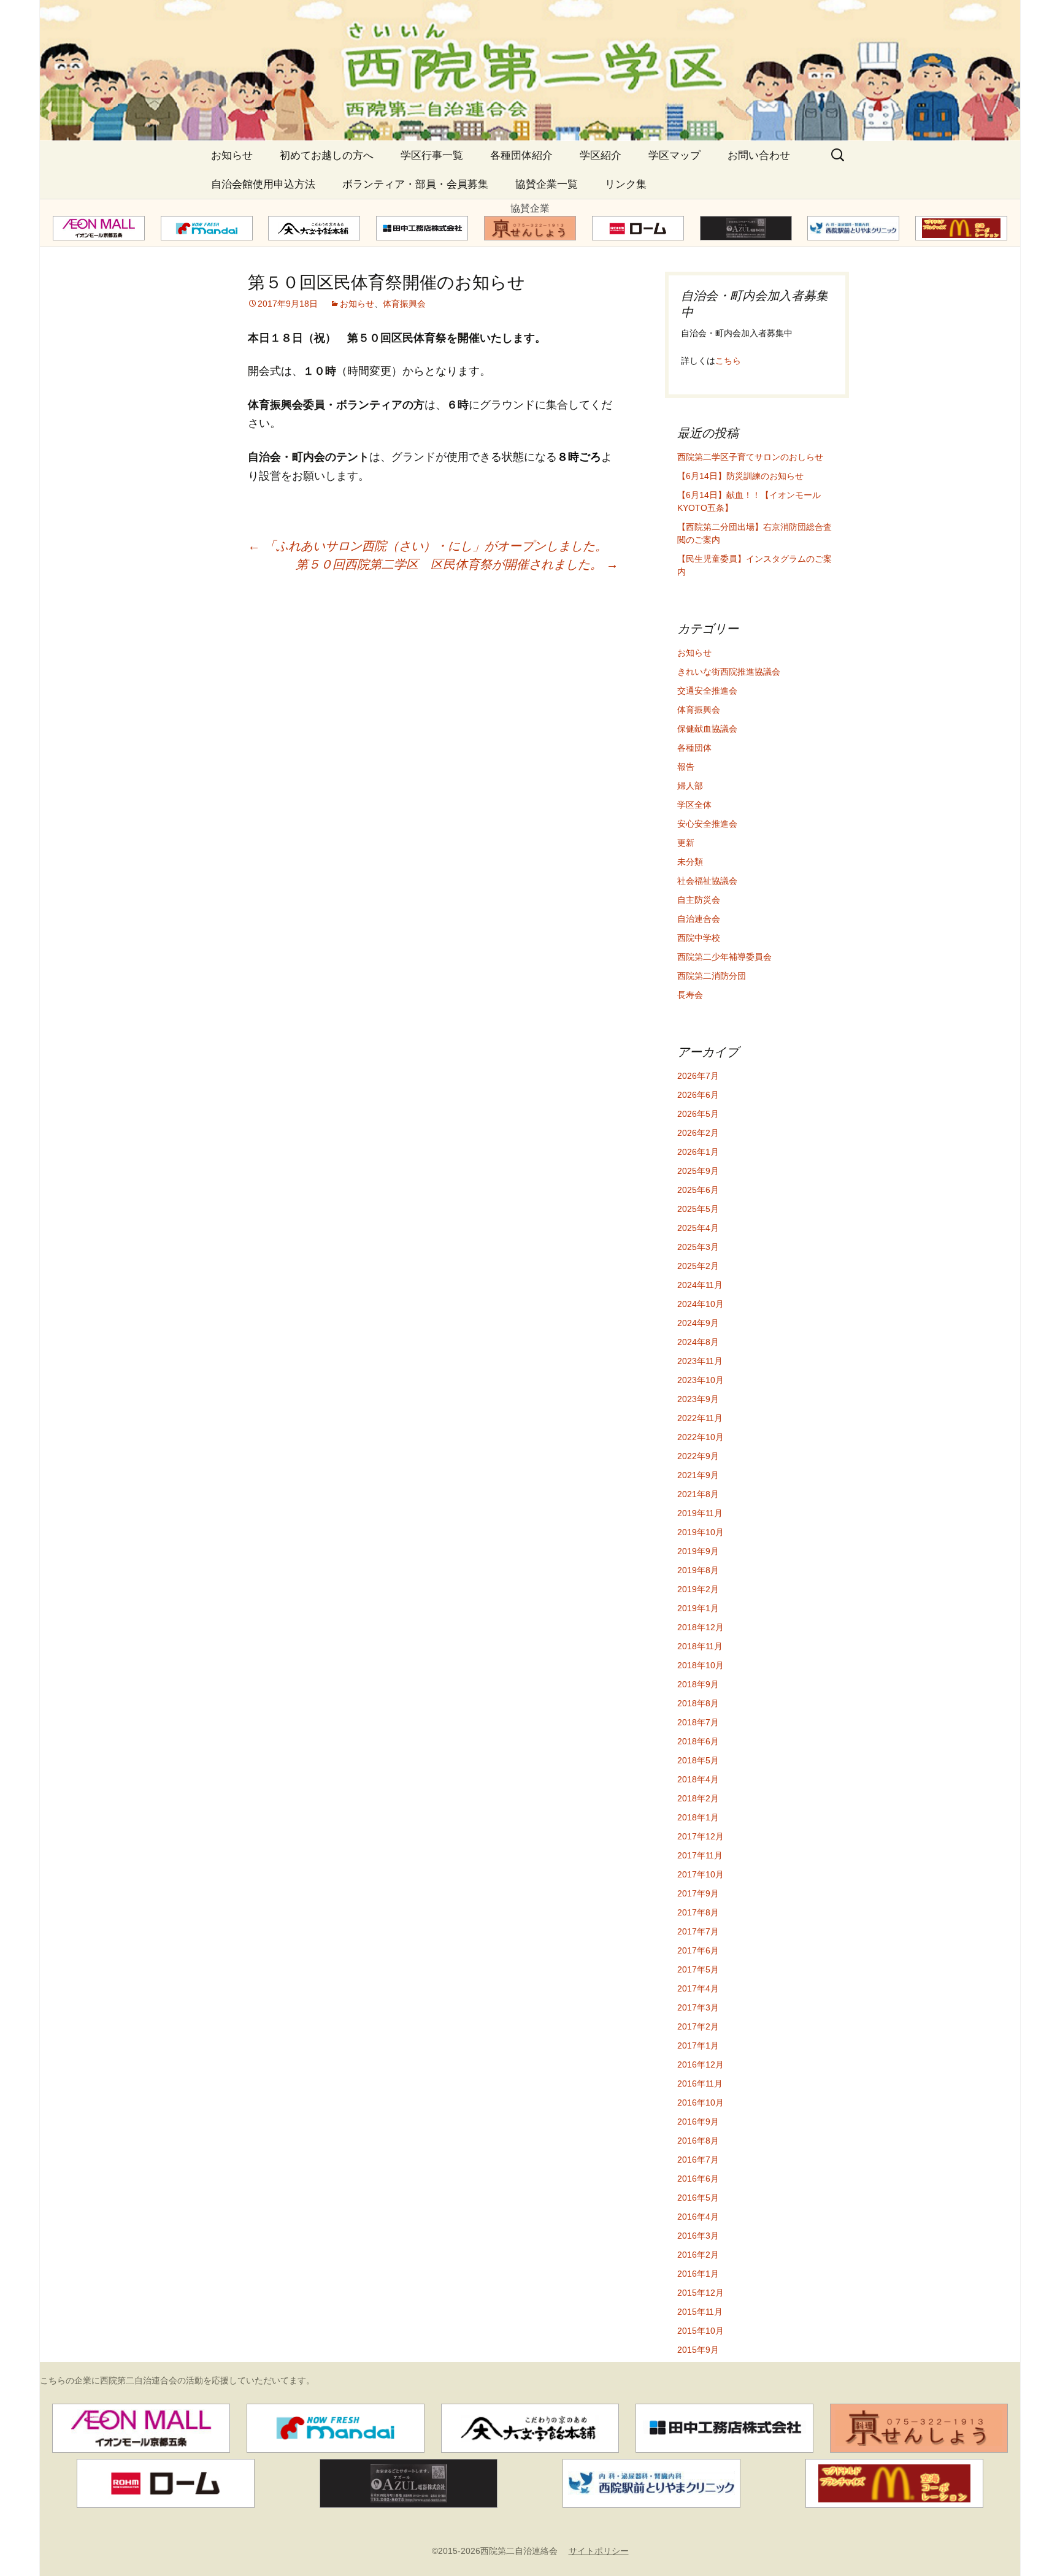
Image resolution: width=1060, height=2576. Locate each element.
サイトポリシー (599, 2551)
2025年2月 (698, 1266)
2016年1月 (698, 2274)
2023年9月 (698, 1399)
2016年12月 (701, 2064)
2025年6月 (698, 1190)
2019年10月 (701, 1532)
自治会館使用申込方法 (263, 184)
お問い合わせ (759, 155)
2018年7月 (698, 1722)
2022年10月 (701, 1437)
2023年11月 (700, 1361)
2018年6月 (698, 1741)
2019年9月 (698, 1551)
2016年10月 (701, 2103)
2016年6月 (698, 2179)
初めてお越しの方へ (327, 155)
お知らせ (232, 155)
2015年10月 (701, 2331)
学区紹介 (601, 155)
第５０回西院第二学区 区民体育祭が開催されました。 (457, 564)
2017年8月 (698, 1912)
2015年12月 (701, 2293)
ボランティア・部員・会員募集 (415, 184)
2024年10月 (701, 1304)
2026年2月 (698, 1133)
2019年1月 (698, 1608)
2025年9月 (698, 1171)
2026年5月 (698, 1114)
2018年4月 (698, 1779)
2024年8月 (698, 1342)
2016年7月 (698, 2160)
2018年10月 (701, 1665)
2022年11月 (700, 1418)
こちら (728, 361)
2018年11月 (700, 1646)
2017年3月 (698, 2007)
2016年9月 (698, 2122)
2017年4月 (698, 1988)
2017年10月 (701, 1874)
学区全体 (694, 805)
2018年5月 (698, 1760)
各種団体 (694, 748)
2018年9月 (698, 1684)
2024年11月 (700, 1285)
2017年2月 (698, 2026)
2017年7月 (698, 1931)
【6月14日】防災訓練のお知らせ (740, 476)
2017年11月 (700, 1855)
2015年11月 (700, 2312)
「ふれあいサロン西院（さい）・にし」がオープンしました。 (428, 546)
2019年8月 (698, 1570)
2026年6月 (698, 1095)
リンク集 (626, 184)
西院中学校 (699, 938)
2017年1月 (698, 2045)
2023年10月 (701, 1380)
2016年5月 (698, 2198)
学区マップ (674, 155)
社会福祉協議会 (707, 881)
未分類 (690, 862)
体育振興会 (404, 304)
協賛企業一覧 (547, 184)
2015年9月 (698, 2350)
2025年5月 (698, 1209)
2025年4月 (698, 1228)
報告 (686, 767)
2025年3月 (698, 1247)
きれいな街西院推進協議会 (729, 672)
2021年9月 (698, 1475)
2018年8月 (698, 1703)
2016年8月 (698, 2141)
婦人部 (690, 786)
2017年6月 (698, 1950)
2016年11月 (700, 2083)
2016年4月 (698, 2217)
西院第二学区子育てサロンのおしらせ (750, 457)
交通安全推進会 (707, 691)
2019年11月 (700, 1513)
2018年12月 (701, 1627)
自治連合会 (699, 919)
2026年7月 (698, 1076)
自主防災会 (699, 900)
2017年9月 (698, 1893)
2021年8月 (698, 1494)
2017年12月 (701, 1836)
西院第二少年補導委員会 (724, 957)
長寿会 (690, 995)
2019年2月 (698, 1589)
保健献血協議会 (707, 729)
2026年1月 (698, 1152)
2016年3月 (698, 2236)
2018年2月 (698, 1798)
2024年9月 (698, 1323)
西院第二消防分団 (712, 976)
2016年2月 (698, 2255)
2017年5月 (698, 1969)
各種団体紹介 (521, 155)
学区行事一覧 (432, 155)
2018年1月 (698, 1817)
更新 (686, 843)
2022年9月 (698, 1456)
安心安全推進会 (707, 824)
